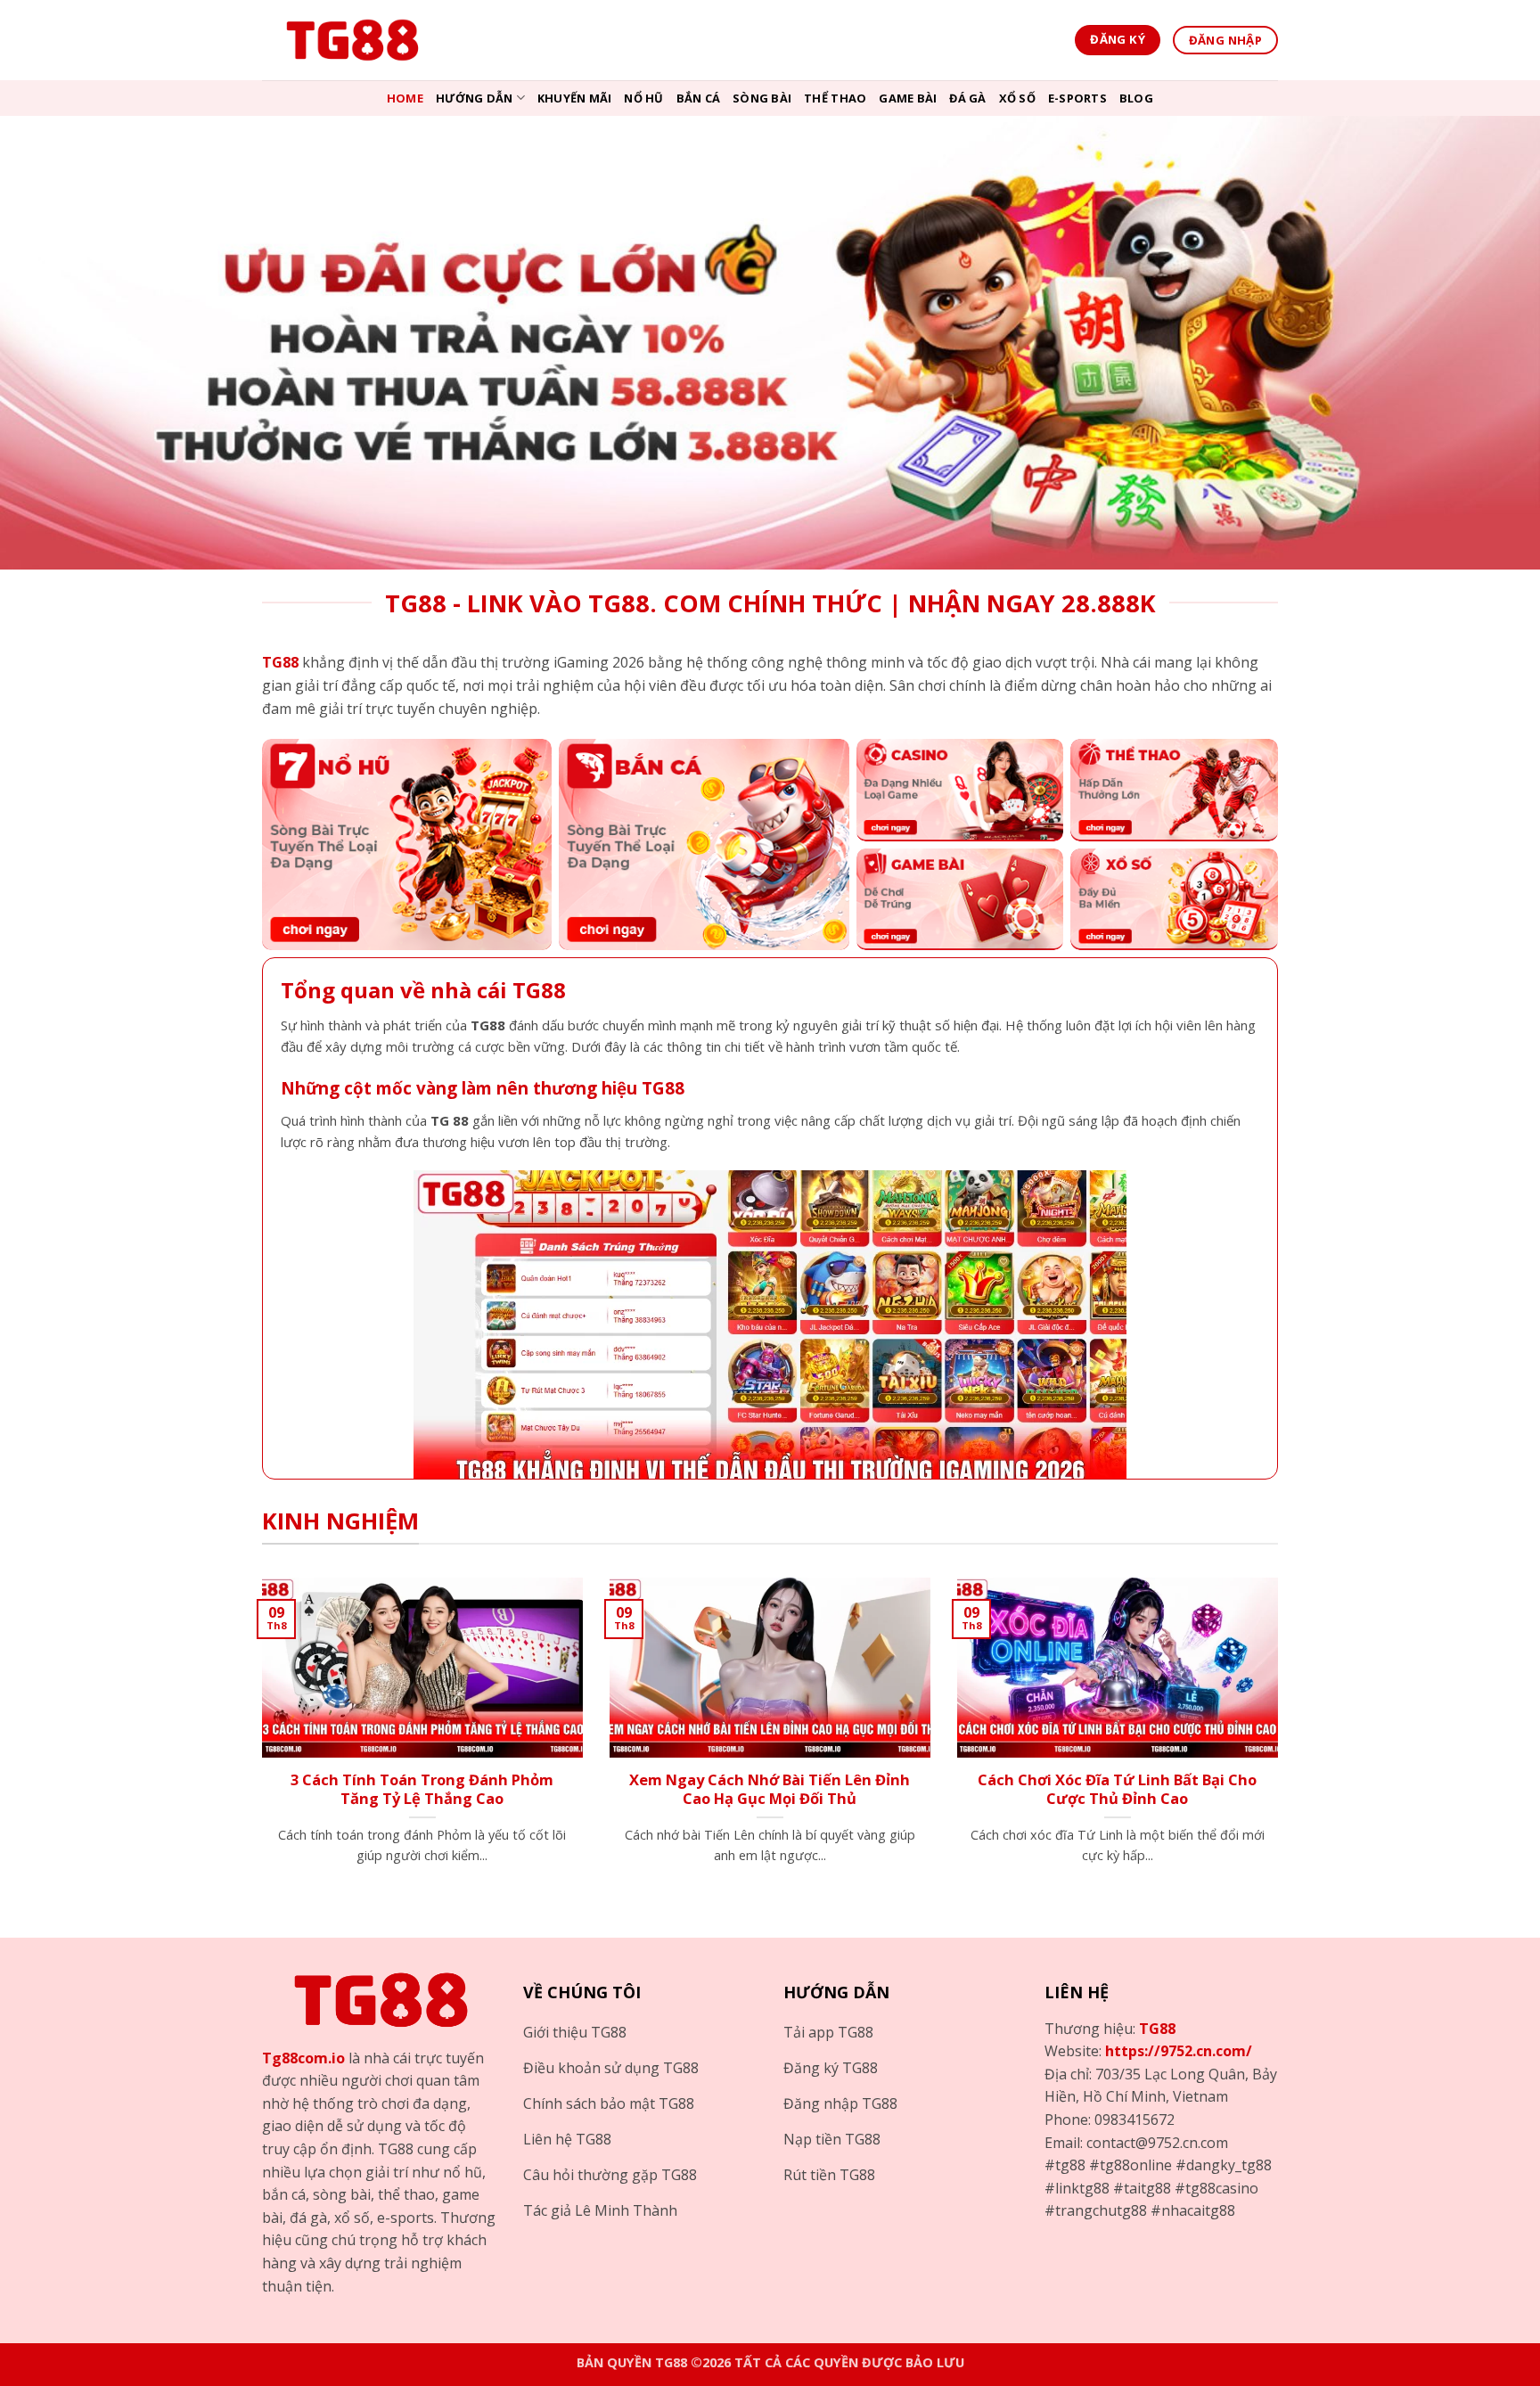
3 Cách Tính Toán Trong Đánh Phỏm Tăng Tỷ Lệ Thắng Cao (422, 1789)
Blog (1136, 98)
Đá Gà (967, 98)
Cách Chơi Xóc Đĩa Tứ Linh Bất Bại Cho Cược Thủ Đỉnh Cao (1117, 1789)
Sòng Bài (762, 98)
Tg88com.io (303, 2058)
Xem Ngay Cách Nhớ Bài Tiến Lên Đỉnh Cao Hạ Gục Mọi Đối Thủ (770, 1789)
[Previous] (258, 1743)
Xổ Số (1017, 98)
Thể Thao (835, 98)
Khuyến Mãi (575, 98)
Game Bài (908, 98)
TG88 (1157, 2029)
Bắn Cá (699, 98)
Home (405, 98)
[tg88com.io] (351, 40)
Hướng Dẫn (474, 98)
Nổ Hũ (643, 98)
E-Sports (1077, 98)
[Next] (1282, 1743)
